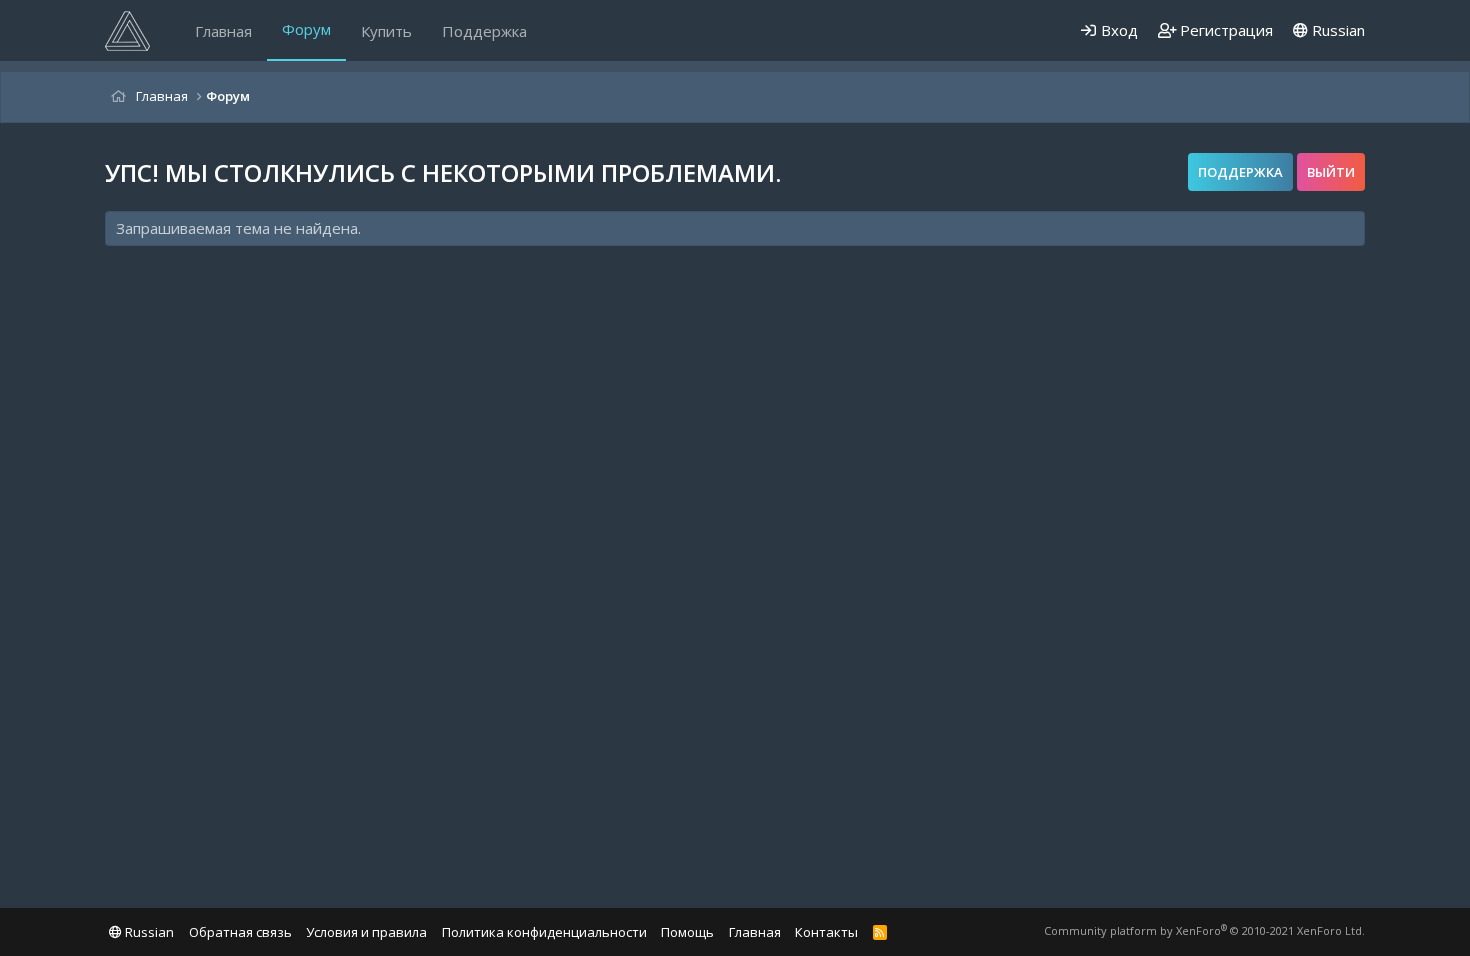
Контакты (826, 932)
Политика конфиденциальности (544, 932)
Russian (1336, 30)
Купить (386, 31)
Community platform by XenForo (1204, 930)
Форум (306, 29)
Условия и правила (366, 932)
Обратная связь (240, 932)
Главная (223, 31)
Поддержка (484, 31)
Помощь (687, 932)
